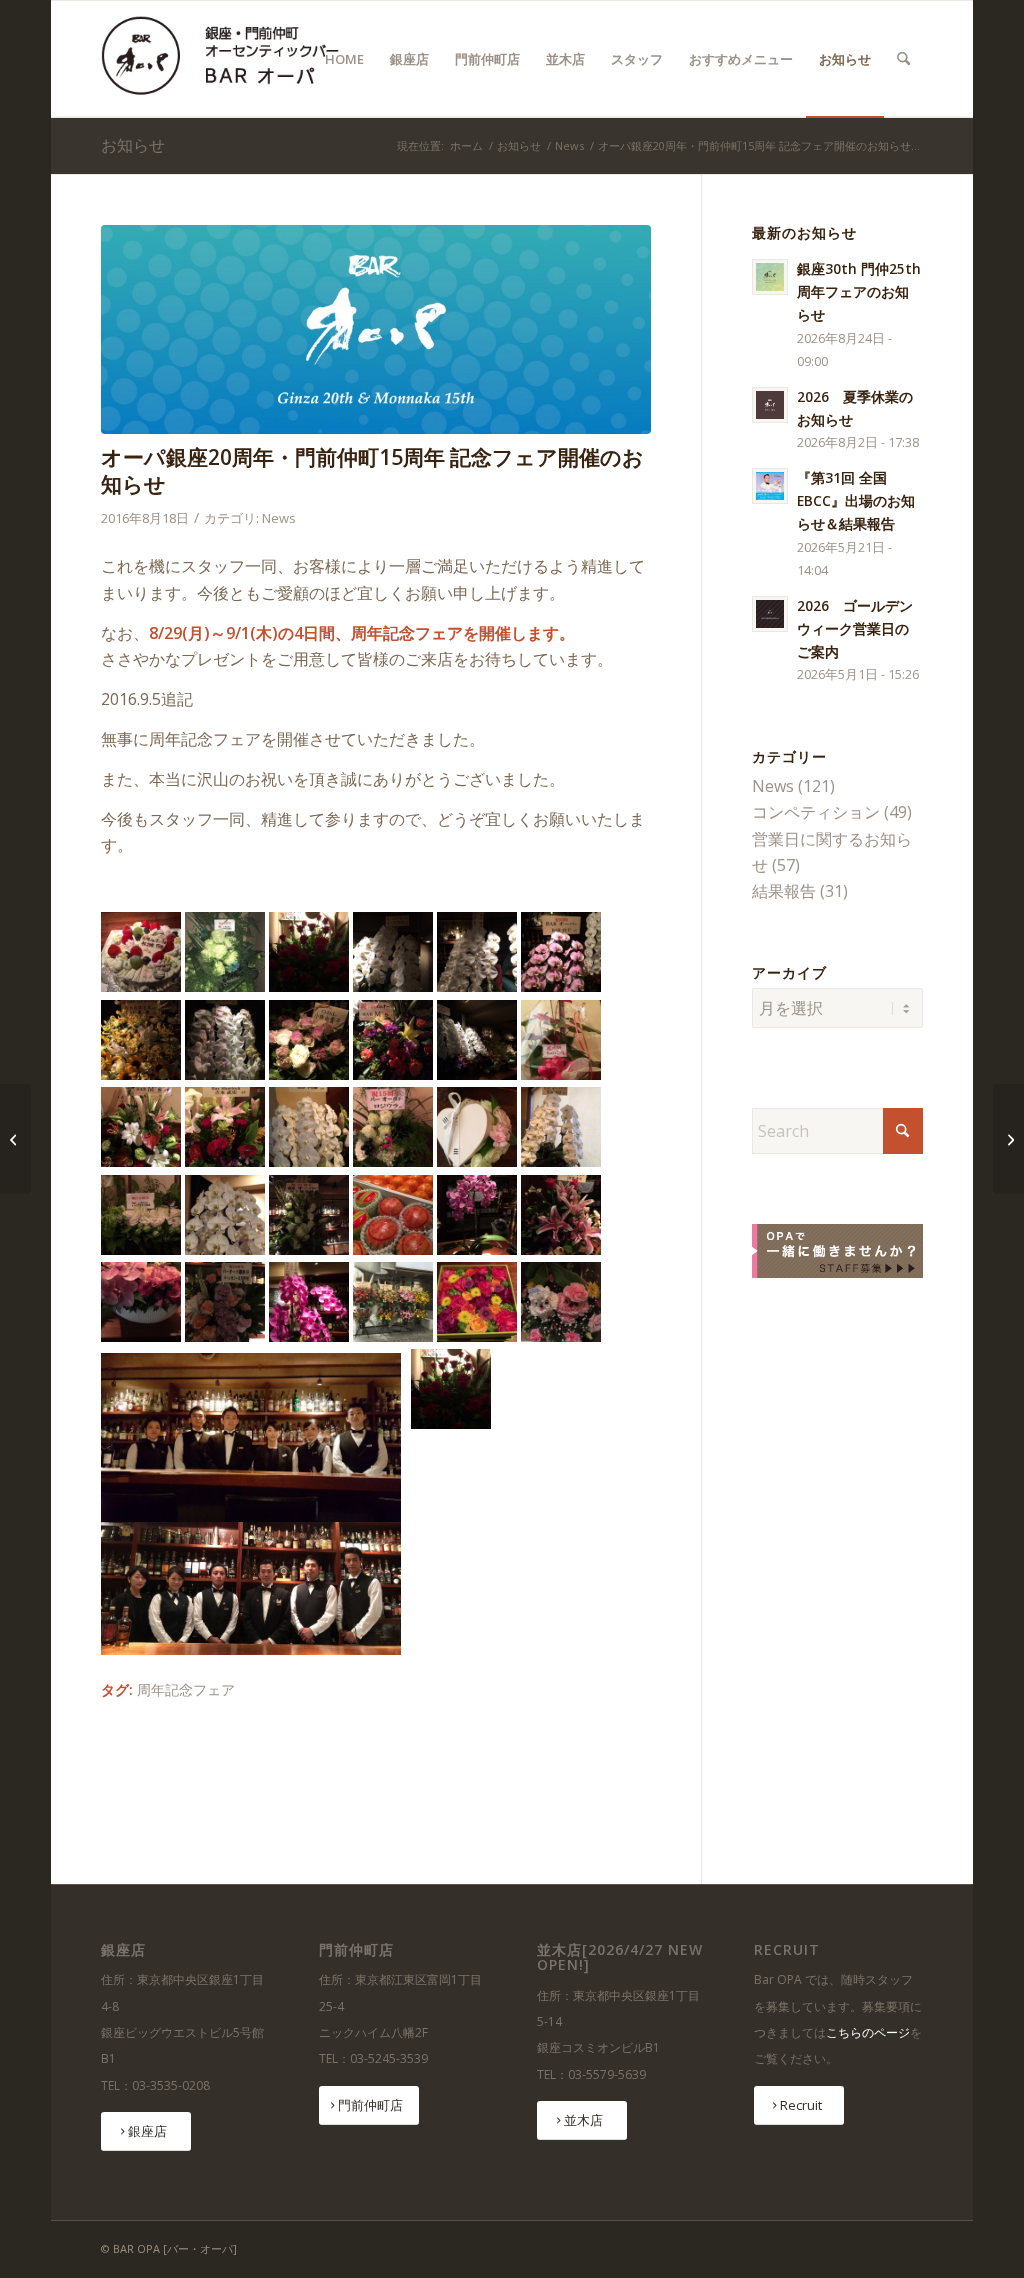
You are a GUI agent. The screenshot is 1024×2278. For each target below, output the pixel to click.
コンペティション (816, 812)
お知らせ (133, 145)
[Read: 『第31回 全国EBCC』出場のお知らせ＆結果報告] (770, 486)
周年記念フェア (186, 1689)
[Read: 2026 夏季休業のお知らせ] (770, 405)
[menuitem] (344, 59)
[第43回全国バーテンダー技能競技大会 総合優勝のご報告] (1008, 1139)
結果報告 (784, 891)
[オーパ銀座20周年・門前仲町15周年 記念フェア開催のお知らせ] (376, 329)
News (279, 518)
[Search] (903, 59)
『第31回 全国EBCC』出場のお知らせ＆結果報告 (856, 500)
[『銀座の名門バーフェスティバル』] (15, 1139)
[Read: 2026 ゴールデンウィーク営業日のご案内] (770, 614)
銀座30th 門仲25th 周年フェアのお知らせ (859, 291)
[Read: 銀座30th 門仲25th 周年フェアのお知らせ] (770, 277)
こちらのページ (868, 2032)
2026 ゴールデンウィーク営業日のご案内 (855, 628)
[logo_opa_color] (227, 59)
